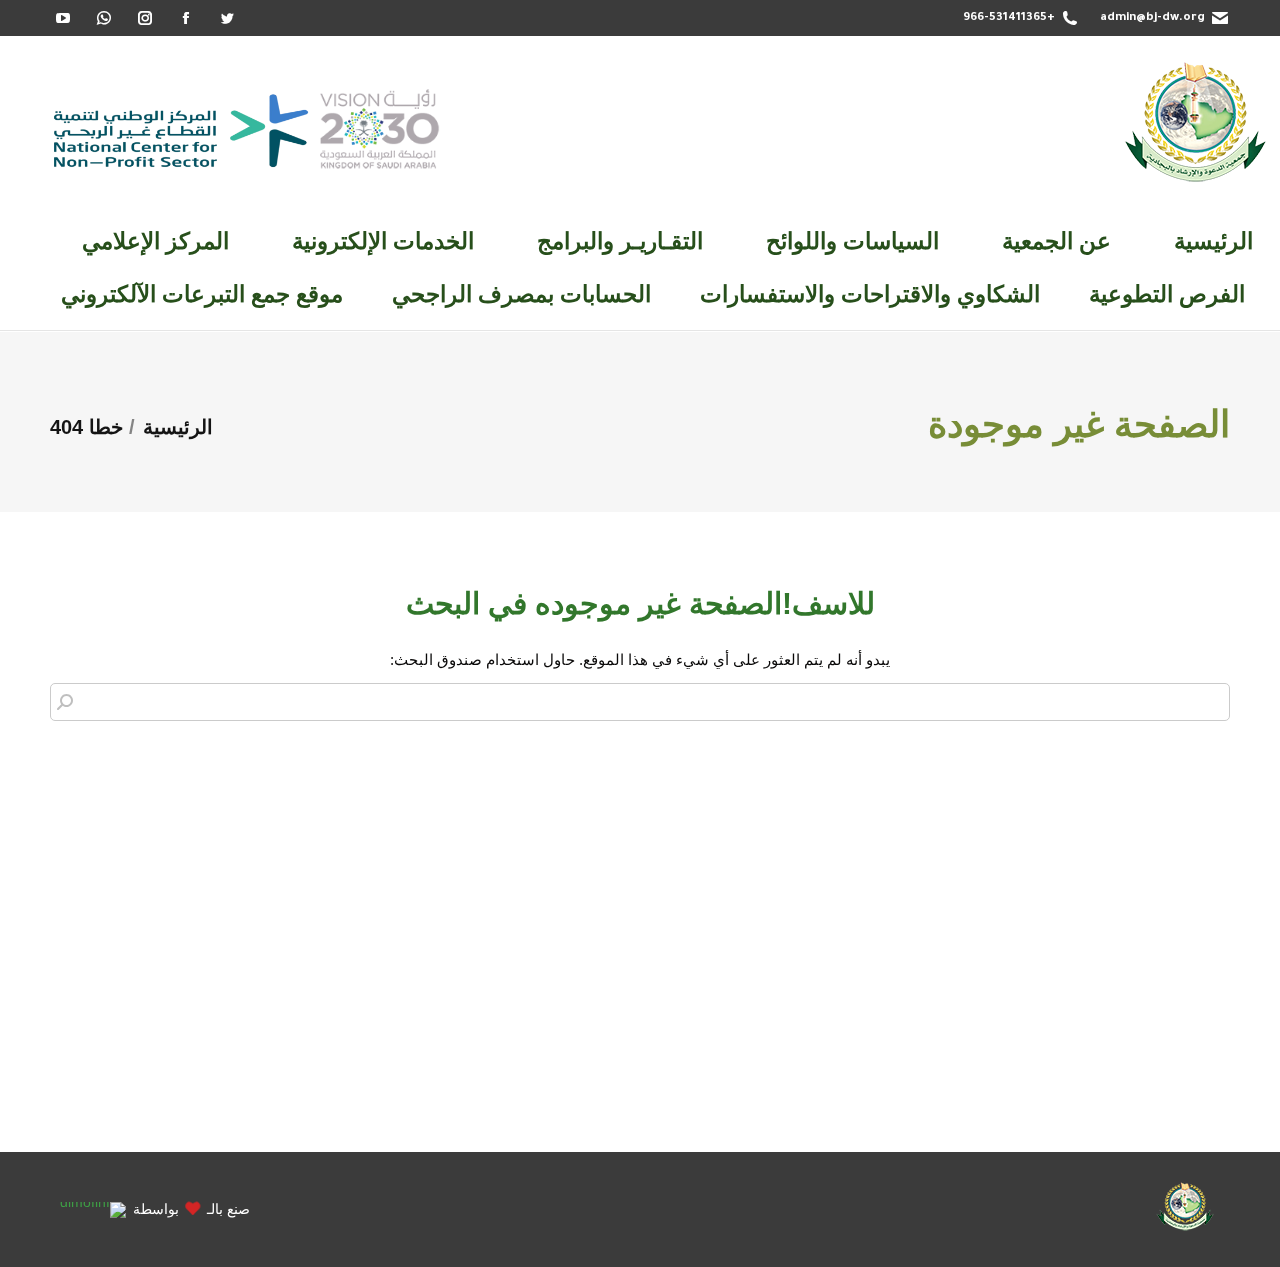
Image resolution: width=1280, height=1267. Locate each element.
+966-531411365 (1009, 18)
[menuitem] (1213, 241)
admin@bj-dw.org (1152, 18)
